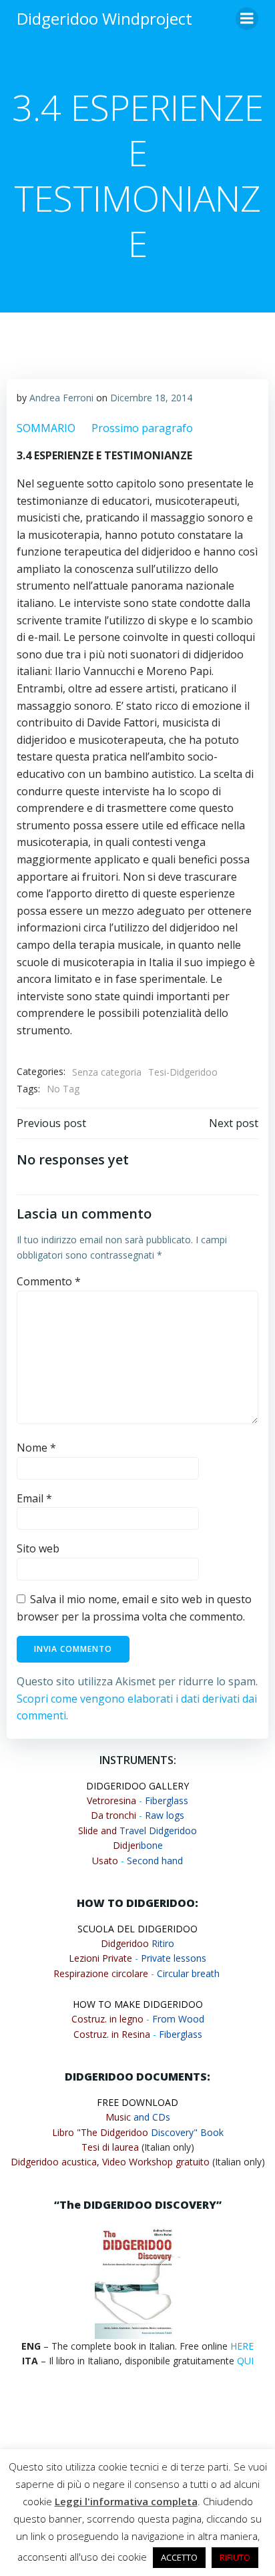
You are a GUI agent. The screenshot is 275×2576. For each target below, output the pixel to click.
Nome (36, 1448)
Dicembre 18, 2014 (151, 398)
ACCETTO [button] (179, 2557)
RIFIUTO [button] (235, 2557)
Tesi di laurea (110, 2147)
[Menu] (247, 19)
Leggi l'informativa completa (126, 2501)
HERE (242, 2346)
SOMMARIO (46, 428)
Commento (49, 1281)
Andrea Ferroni (61, 398)
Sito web (38, 1548)
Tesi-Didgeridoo (183, 1072)
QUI (245, 2361)
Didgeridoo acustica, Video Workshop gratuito (110, 2162)
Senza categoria (107, 1072)
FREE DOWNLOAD (137, 2102)
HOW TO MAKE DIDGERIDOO (138, 2004)
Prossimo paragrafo (142, 428)
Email (34, 1498)
